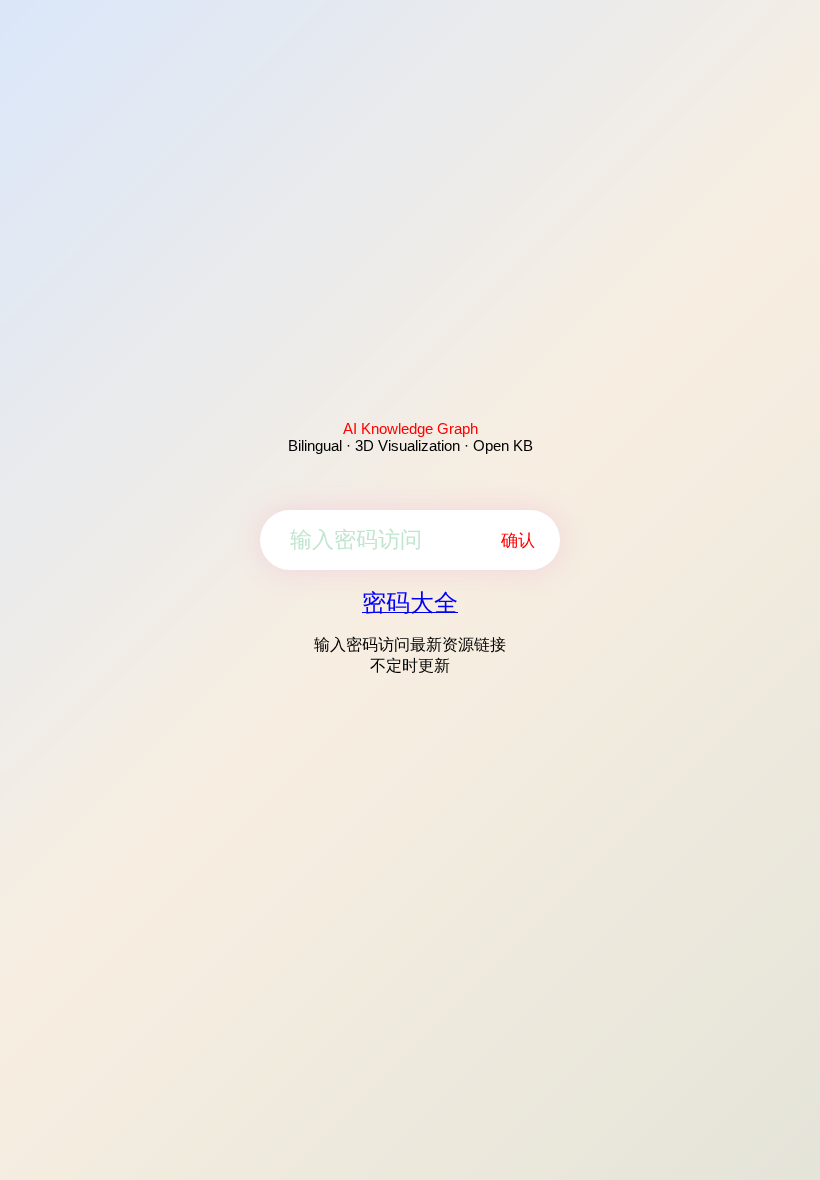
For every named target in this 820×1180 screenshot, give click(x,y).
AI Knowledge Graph (410, 428)
